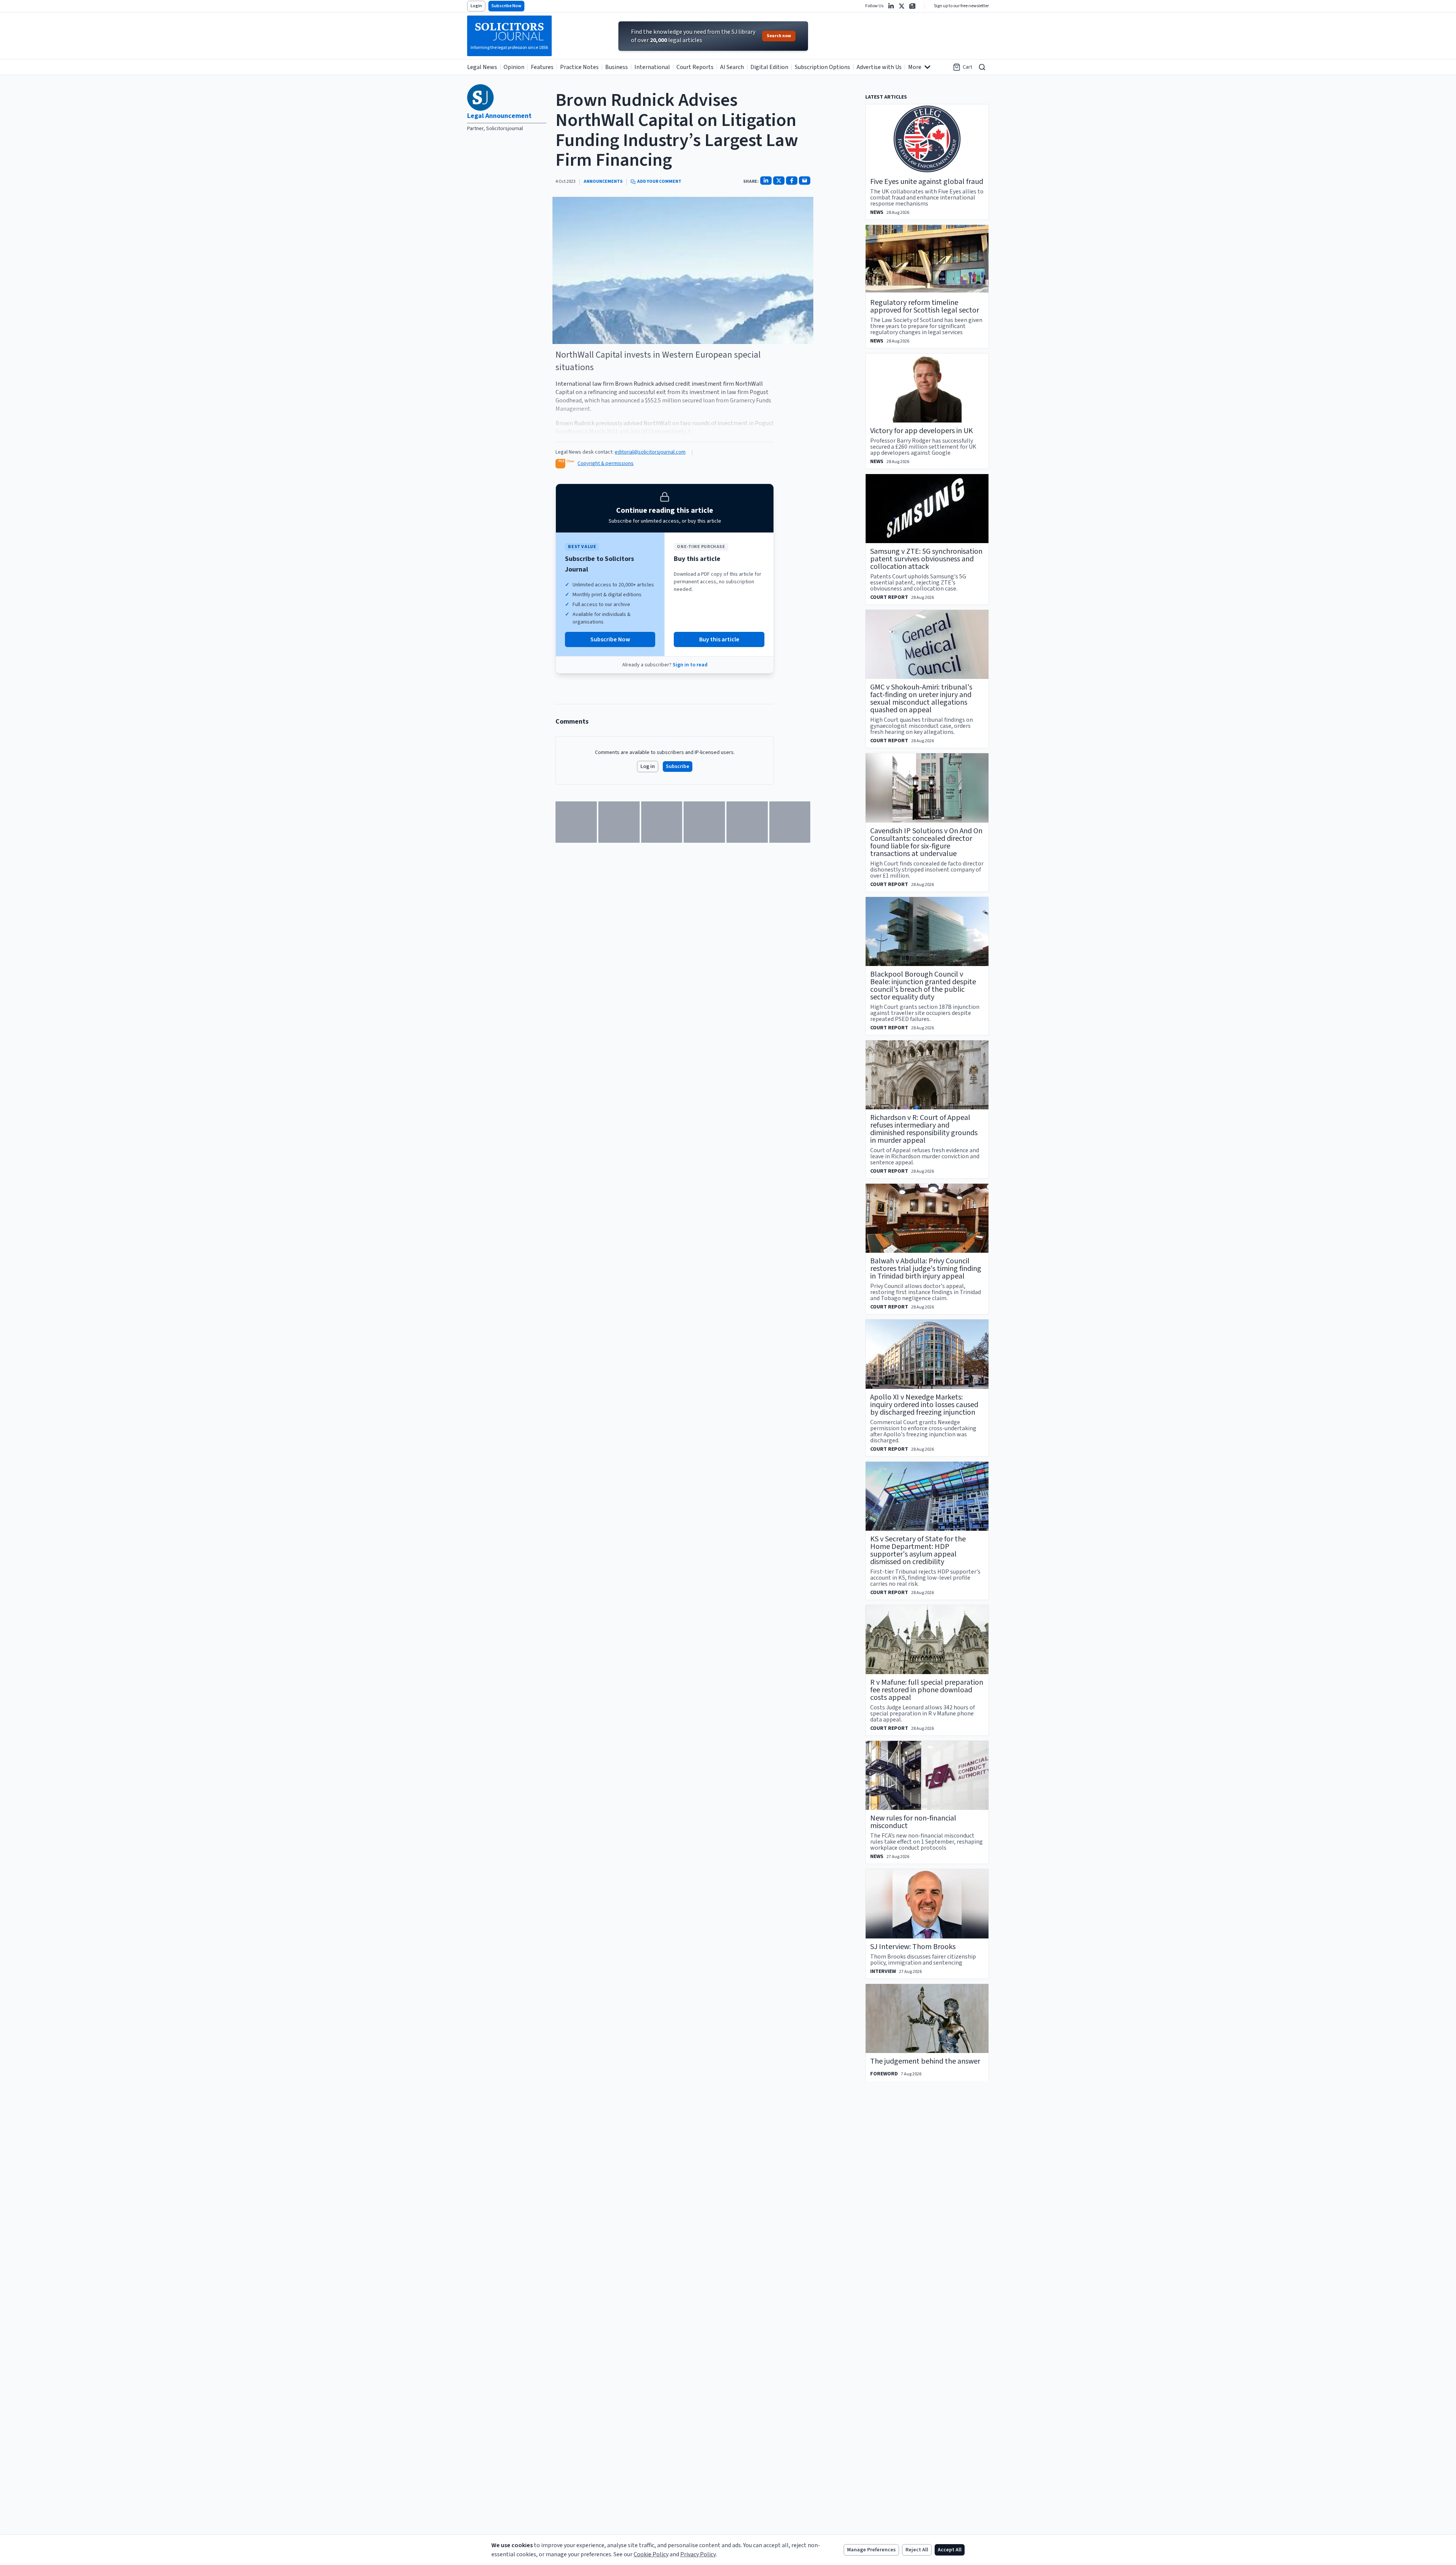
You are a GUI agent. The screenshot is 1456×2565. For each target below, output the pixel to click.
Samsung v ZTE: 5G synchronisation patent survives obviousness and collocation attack (926, 559)
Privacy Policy (698, 2554)
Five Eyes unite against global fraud (927, 182)
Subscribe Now (506, 6)
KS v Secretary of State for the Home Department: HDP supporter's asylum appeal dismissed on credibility (918, 1550)
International (652, 67)
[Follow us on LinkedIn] (891, 6)
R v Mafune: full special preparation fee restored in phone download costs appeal (927, 1690)
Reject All (917, 2550)
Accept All (950, 2550)
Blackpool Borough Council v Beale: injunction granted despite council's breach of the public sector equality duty (923, 986)
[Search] (982, 67)
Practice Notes (579, 67)
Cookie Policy (651, 2554)
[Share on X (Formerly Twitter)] (779, 181)
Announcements (603, 182)
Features (542, 67)
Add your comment (659, 182)
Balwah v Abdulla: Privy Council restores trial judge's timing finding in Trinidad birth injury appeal (926, 1269)
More (915, 67)
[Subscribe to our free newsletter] (912, 6)
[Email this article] (805, 181)
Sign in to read (690, 665)
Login (476, 6)
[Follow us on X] (902, 6)
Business (617, 67)
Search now (779, 36)
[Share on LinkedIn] (766, 181)
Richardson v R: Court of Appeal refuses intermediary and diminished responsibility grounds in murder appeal (924, 1129)
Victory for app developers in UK (922, 431)
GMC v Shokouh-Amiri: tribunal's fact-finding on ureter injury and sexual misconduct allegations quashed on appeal (921, 699)
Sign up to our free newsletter (961, 6)
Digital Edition (769, 67)
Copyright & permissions (606, 463)
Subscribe (678, 767)
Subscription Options (822, 67)
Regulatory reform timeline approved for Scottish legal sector (925, 306)
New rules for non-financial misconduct (913, 1822)
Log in (648, 767)
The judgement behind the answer (925, 2061)
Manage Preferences (871, 2550)
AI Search (732, 67)
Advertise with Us (879, 67)
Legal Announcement (499, 116)
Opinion (514, 67)
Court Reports (695, 67)
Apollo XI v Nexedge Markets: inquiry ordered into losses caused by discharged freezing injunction (924, 1405)
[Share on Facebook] (792, 181)
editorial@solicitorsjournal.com (650, 452)
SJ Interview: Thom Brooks (913, 1947)
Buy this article (719, 639)
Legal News (482, 67)
